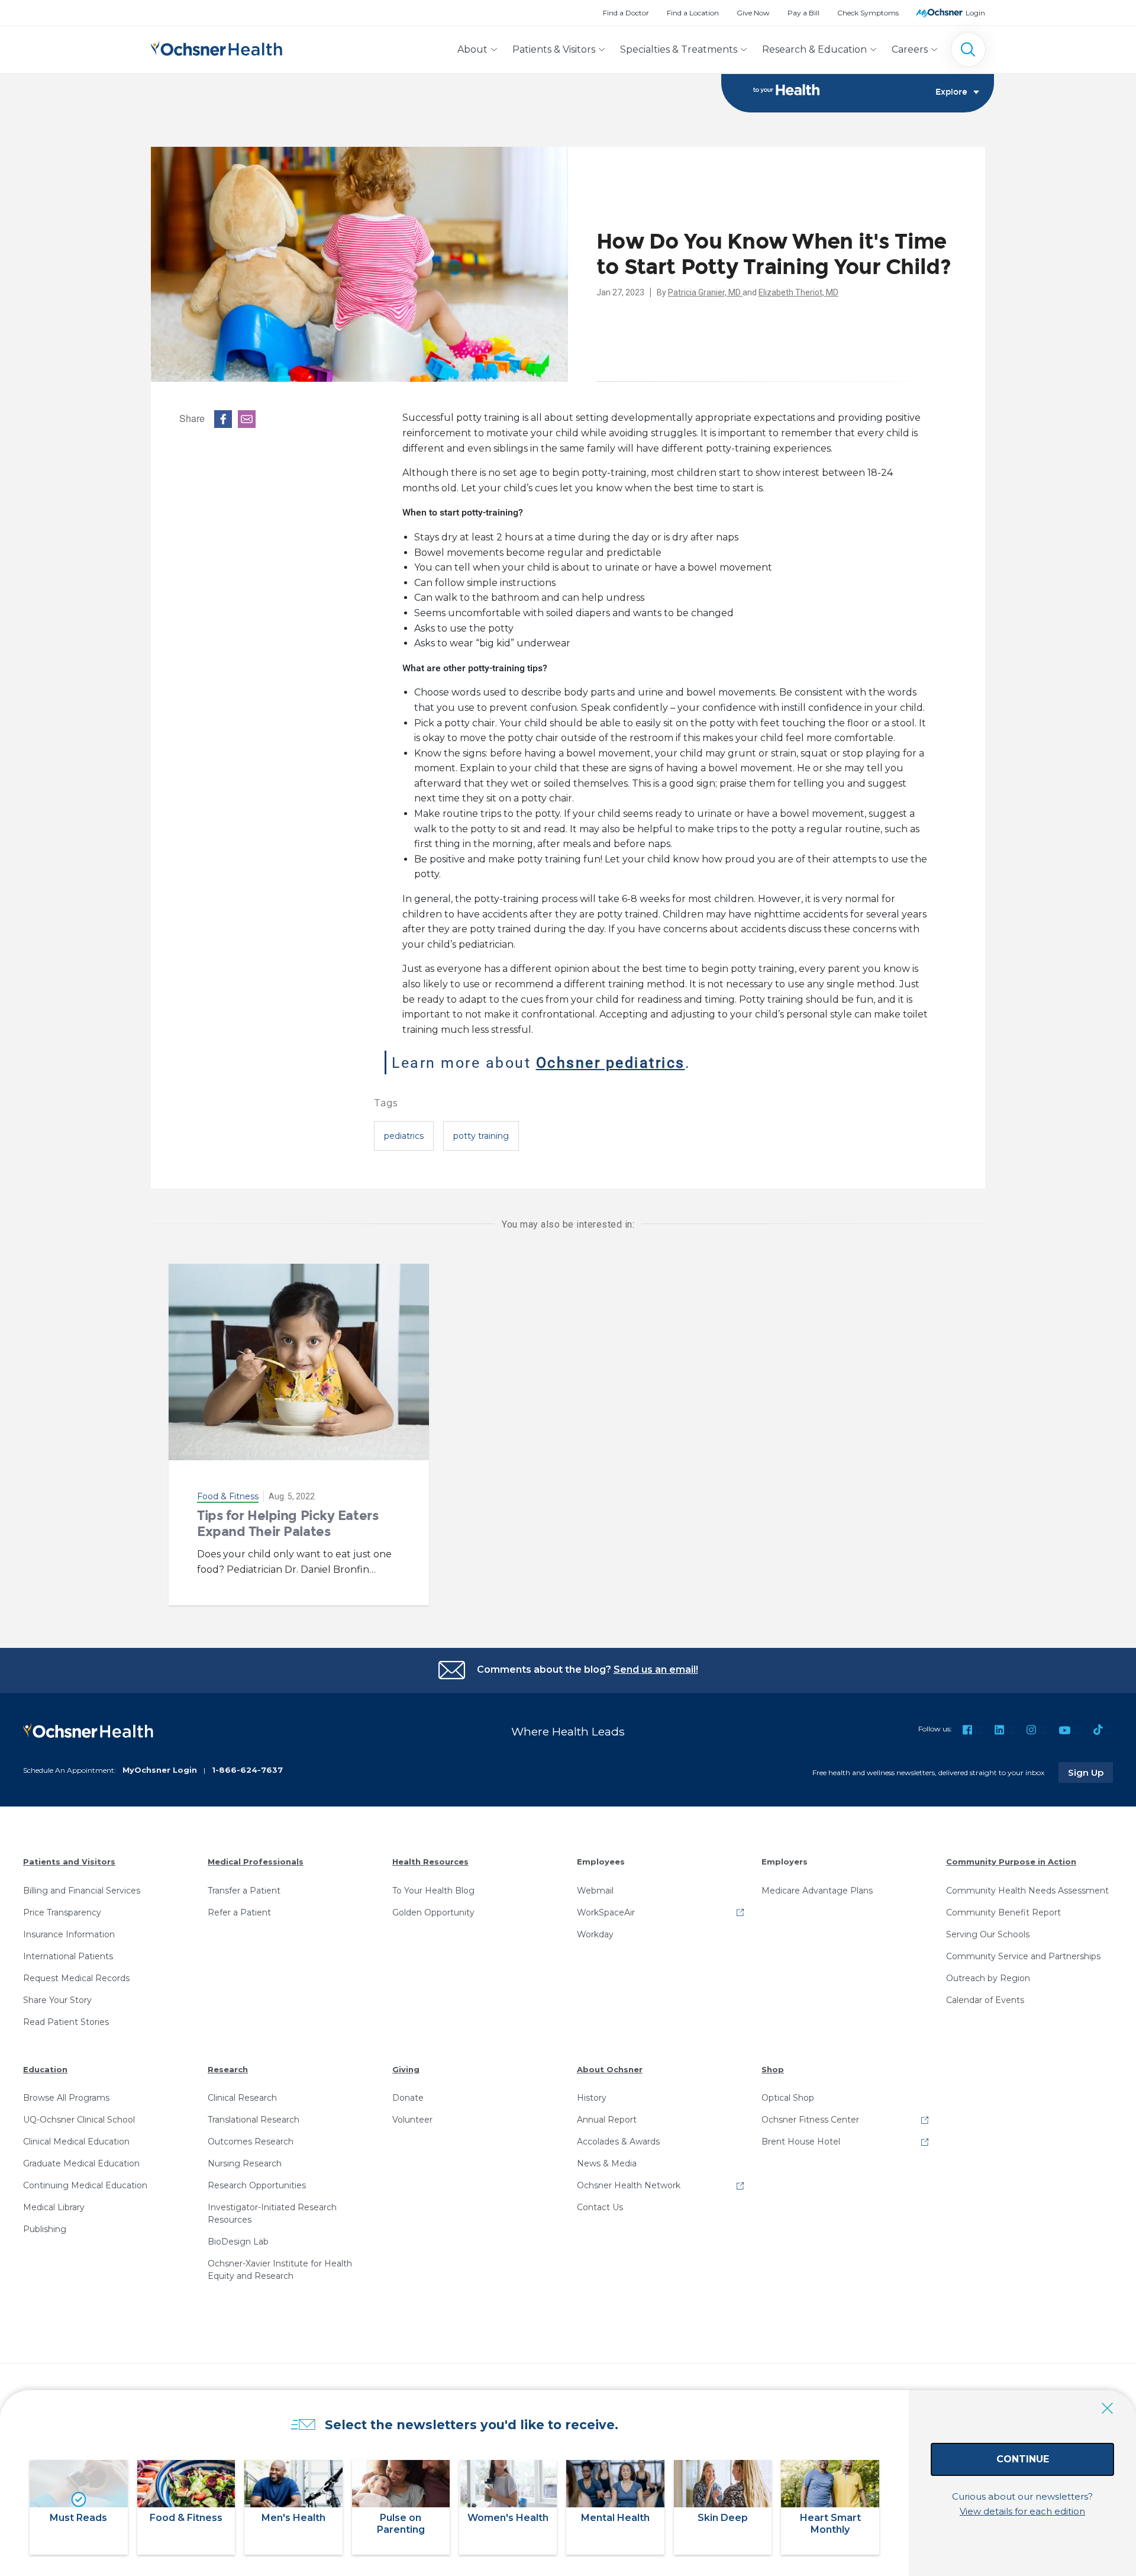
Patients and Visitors (69, 1862)
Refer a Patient (239, 1912)
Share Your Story (57, 2000)
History (592, 2098)
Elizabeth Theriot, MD (798, 292)
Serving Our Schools (988, 1934)
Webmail (595, 1891)
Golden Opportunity (433, 1912)
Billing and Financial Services (82, 1891)
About (472, 49)
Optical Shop (788, 2098)
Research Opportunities (257, 2185)
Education (45, 2069)
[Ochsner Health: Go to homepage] (217, 47)
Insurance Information (69, 1934)
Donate (408, 2098)
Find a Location (693, 13)
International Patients (68, 1956)
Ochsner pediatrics (611, 1062)
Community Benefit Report (1003, 1912)
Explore (951, 92)
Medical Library (54, 2207)
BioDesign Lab (238, 2242)
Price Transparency (62, 1912)
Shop (773, 2069)
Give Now (753, 13)
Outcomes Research (251, 2142)
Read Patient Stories (66, 2022)
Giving (406, 2069)
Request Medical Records (76, 1978)
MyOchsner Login (160, 1770)
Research (228, 2069)
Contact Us (600, 2207)
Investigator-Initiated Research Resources (272, 2213)
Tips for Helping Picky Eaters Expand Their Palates (288, 1523)
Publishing (45, 2229)
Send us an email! (656, 1669)
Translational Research (254, 2120)
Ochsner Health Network (629, 2185)
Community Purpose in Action (1011, 1862)
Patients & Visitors (554, 49)
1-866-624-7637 (247, 1770)
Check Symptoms (868, 13)
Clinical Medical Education (76, 2142)
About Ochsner (610, 2069)
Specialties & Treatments (679, 49)
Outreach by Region (988, 1978)
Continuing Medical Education (85, 2185)
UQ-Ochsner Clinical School (79, 2120)
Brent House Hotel (801, 2142)
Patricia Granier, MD (705, 292)
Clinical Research (242, 2098)
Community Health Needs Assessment (1027, 1891)
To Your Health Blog (433, 1891)
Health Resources (430, 1862)
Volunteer (412, 2120)
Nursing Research (245, 2163)
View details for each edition (1022, 2511)
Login (975, 13)
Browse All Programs (66, 2098)
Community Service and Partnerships (1023, 1956)
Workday (595, 1934)
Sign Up (1090, 1772)
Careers (910, 49)
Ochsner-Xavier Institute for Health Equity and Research (280, 2270)
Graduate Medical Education (81, 2163)
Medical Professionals (256, 1862)
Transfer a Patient (244, 1891)
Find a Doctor (626, 13)
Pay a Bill (803, 13)
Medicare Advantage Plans (817, 1891)
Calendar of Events (985, 2000)
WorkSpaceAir (606, 1912)
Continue (1023, 2459)
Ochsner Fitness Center (810, 2120)
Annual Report (607, 2120)
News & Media (607, 2163)
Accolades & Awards (618, 2142)
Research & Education (814, 49)
